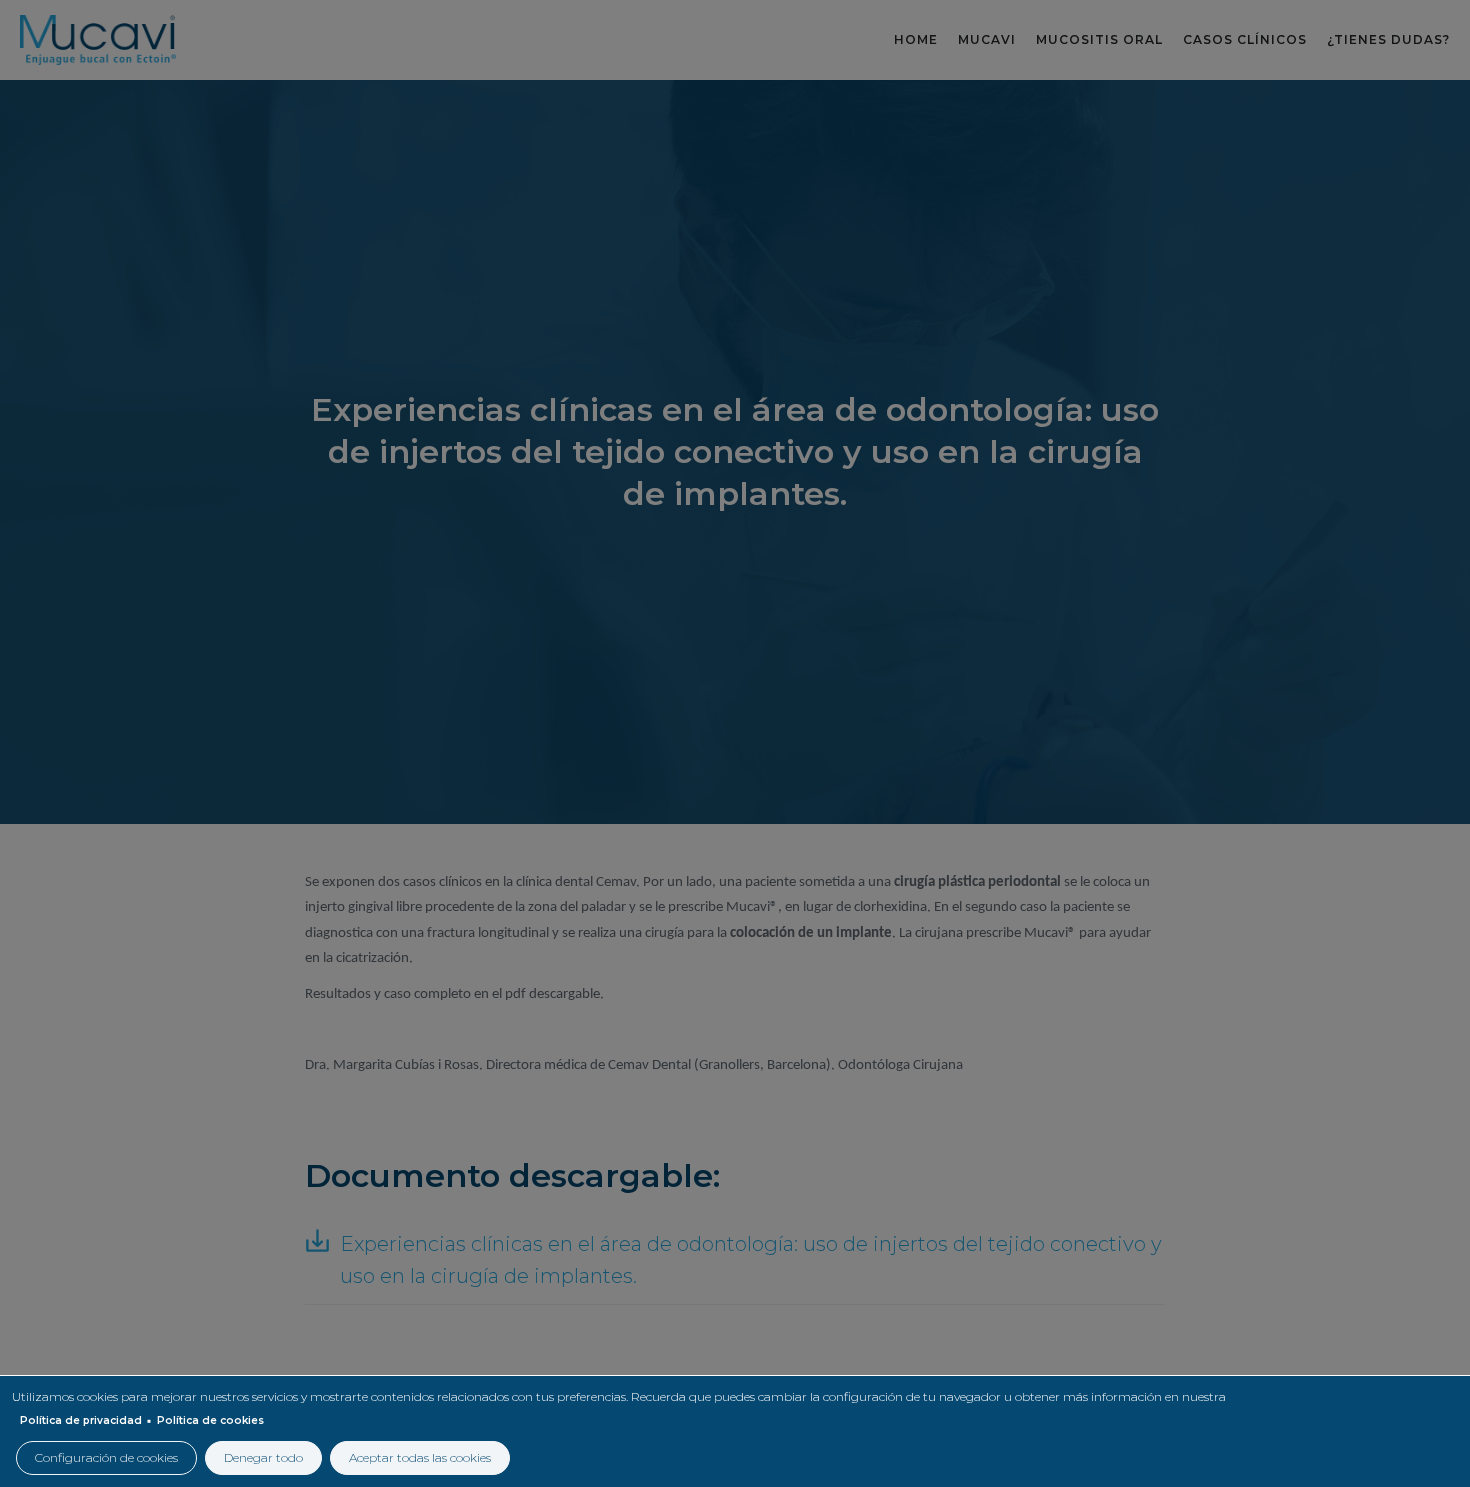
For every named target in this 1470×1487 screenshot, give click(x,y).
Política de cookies (210, 1420)
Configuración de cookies (106, 1457)
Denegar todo (263, 1457)
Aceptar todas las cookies (420, 1457)
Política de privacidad (81, 1420)
